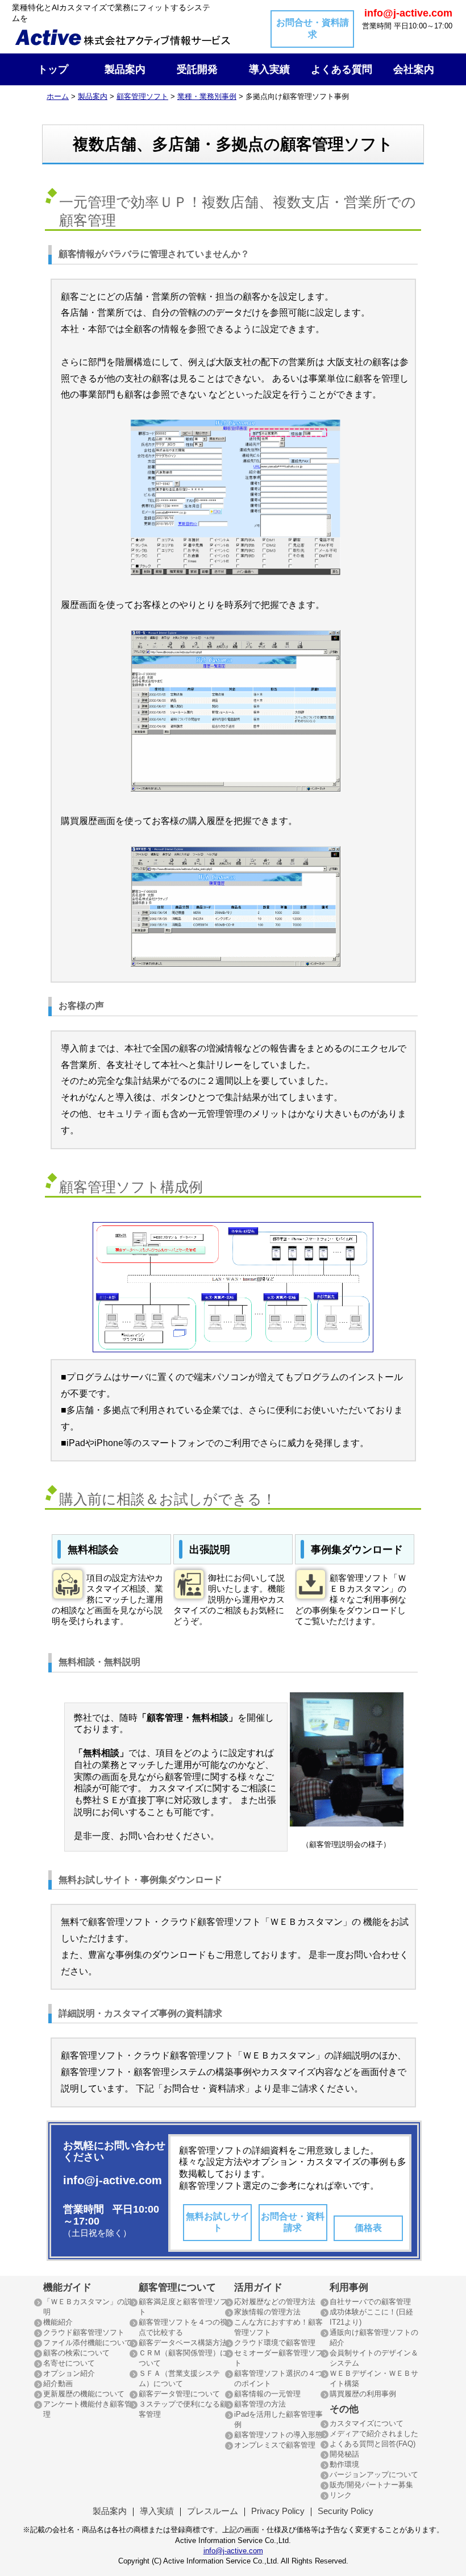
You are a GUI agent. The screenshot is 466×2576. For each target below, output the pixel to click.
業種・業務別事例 (207, 96)
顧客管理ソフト (142, 96)
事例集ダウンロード (357, 1550)
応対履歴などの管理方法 (275, 2302)
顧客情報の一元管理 (267, 2394)
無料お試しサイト (218, 2222)
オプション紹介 (69, 2373)
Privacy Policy (278, 2511)
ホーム (58, 96)
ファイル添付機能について (88, 2343)
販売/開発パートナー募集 (371, 2485)
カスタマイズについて (367, 2423)
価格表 (368, 2228)
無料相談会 (93, 1550)
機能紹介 (58, 2322)
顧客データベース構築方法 (183, 2343)
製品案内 (125, 69)
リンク (341, 2495)
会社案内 (414, 69)
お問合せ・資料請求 (313, 28)
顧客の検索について (76, 2353)
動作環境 (344, 2464)
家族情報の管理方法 (267, 2312)
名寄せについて (69, 2363)
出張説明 (210, 1550)
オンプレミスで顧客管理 (275, 2445)
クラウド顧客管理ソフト (84, 2332)
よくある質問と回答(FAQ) (373, 2444)
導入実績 (269, 69)
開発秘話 (344, 2454)
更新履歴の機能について (84, 2394)
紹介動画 (58, 2384)
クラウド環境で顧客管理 (275, 2343)
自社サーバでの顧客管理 (370, 2302)
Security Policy (346, 2511)
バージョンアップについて (374, 2474)
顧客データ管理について (179, 2394)
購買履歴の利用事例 (363, 2394)
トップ (53, 69)
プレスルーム (213, 2511)
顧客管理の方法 (260, 2404)
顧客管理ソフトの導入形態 (278, 2435)
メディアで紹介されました (374, 2434)
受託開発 (197, 69)
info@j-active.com (233, 2551)
